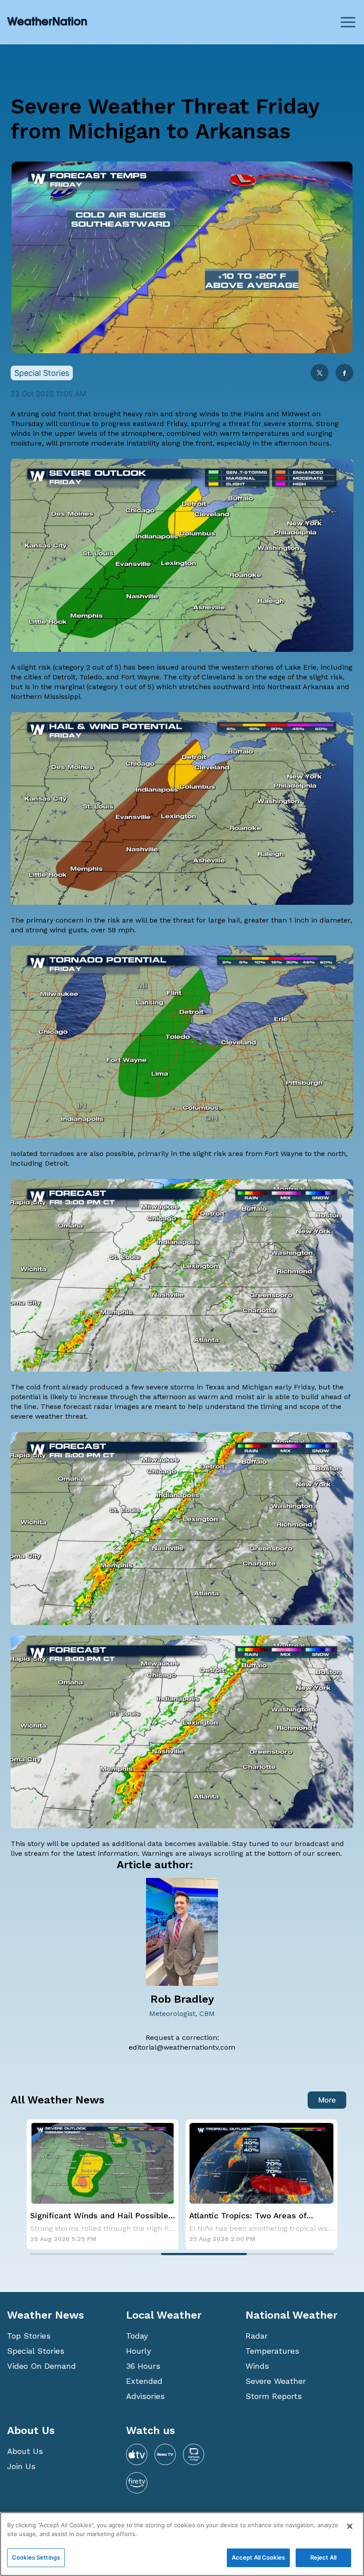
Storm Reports (274, 2396)
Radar (257, 2336)
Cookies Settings (36, 2557)
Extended (144, 2381)
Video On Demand (42, 2366)
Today (137, 2336)
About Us (25, 2451)
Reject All (323, 2557)
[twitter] (320, 374)
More (327, 2100)
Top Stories (29, 2336)
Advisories (145, 2396)
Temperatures (272, 2351)
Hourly (138, 2351)
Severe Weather (276, 2381)
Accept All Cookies (258, 2557)
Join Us (21, 2466)
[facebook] (344, 374)
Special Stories (36, 2351)
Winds (257, 2366)
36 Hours (143, 2366)
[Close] (350, 2526)
